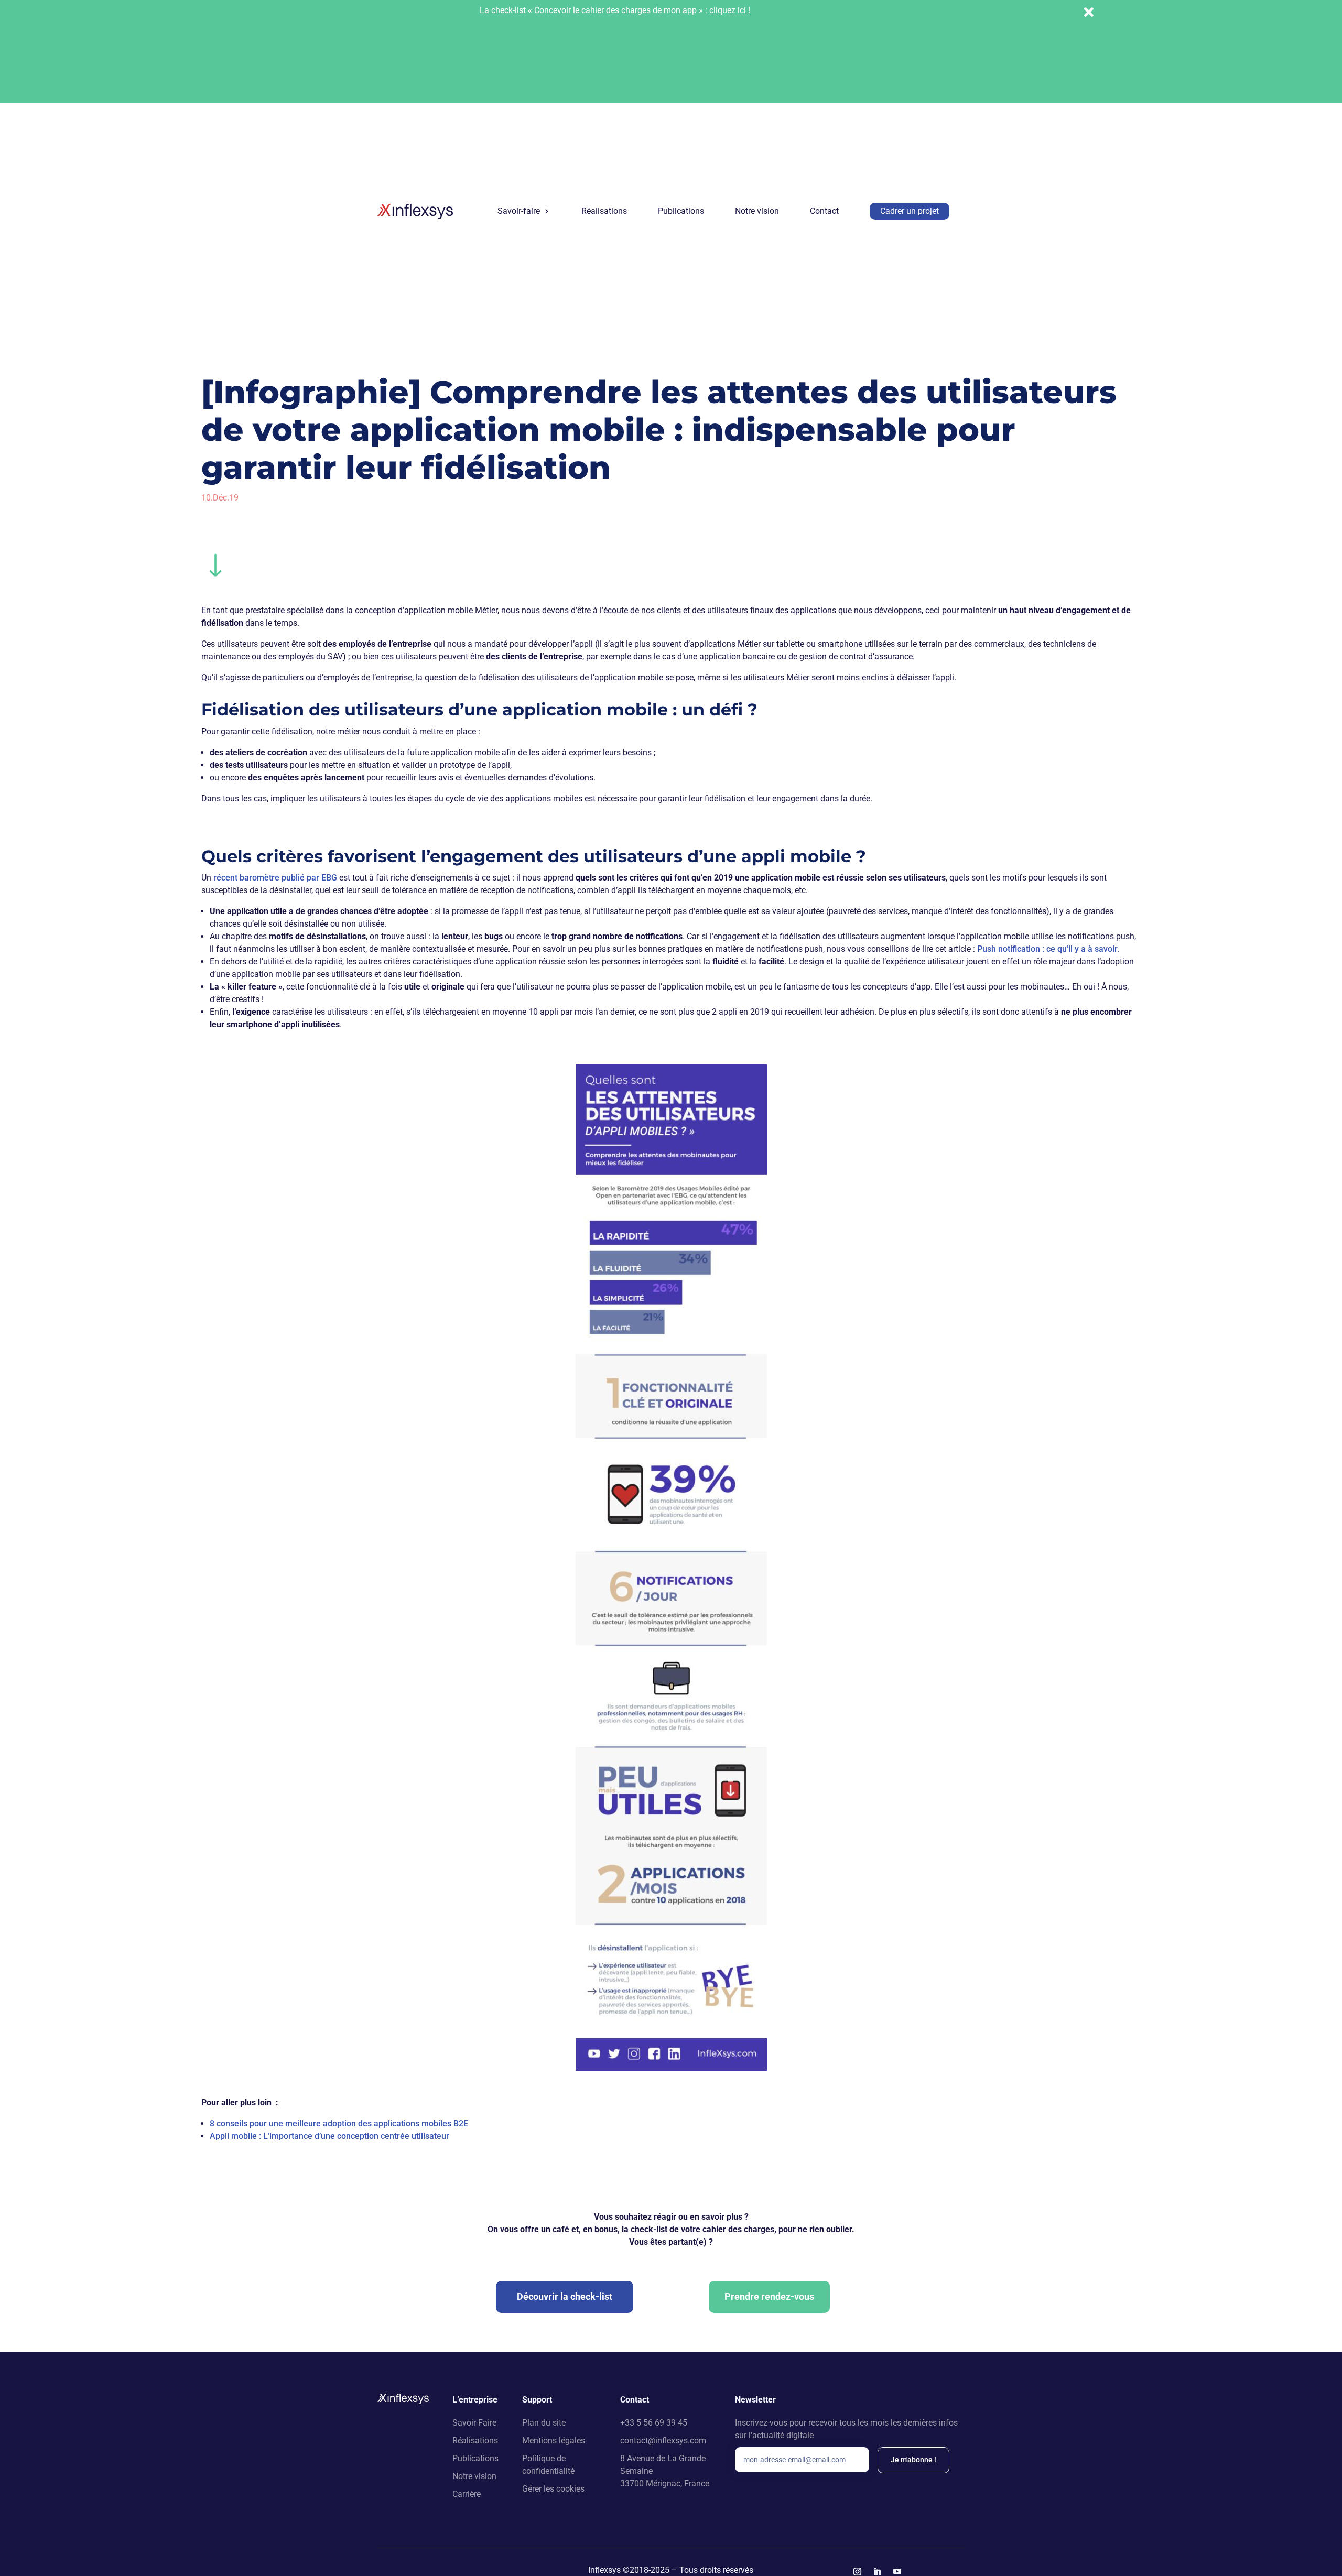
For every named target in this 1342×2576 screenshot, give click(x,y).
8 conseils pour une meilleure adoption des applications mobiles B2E (339, 2123)
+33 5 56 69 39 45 (654, 2423)
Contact (824, 211)
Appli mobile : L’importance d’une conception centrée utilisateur (329, 2136)
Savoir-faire (519, 211)
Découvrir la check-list (565, 2296)
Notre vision (757, 211)
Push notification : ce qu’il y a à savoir (1047, 949)
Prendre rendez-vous (769, 2296)
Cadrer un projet (910, 211)
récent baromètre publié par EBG (275, 878)
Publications (681, 211)
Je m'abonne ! (913, 2460)
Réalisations (604, 211)
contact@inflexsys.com (663, 2441)
